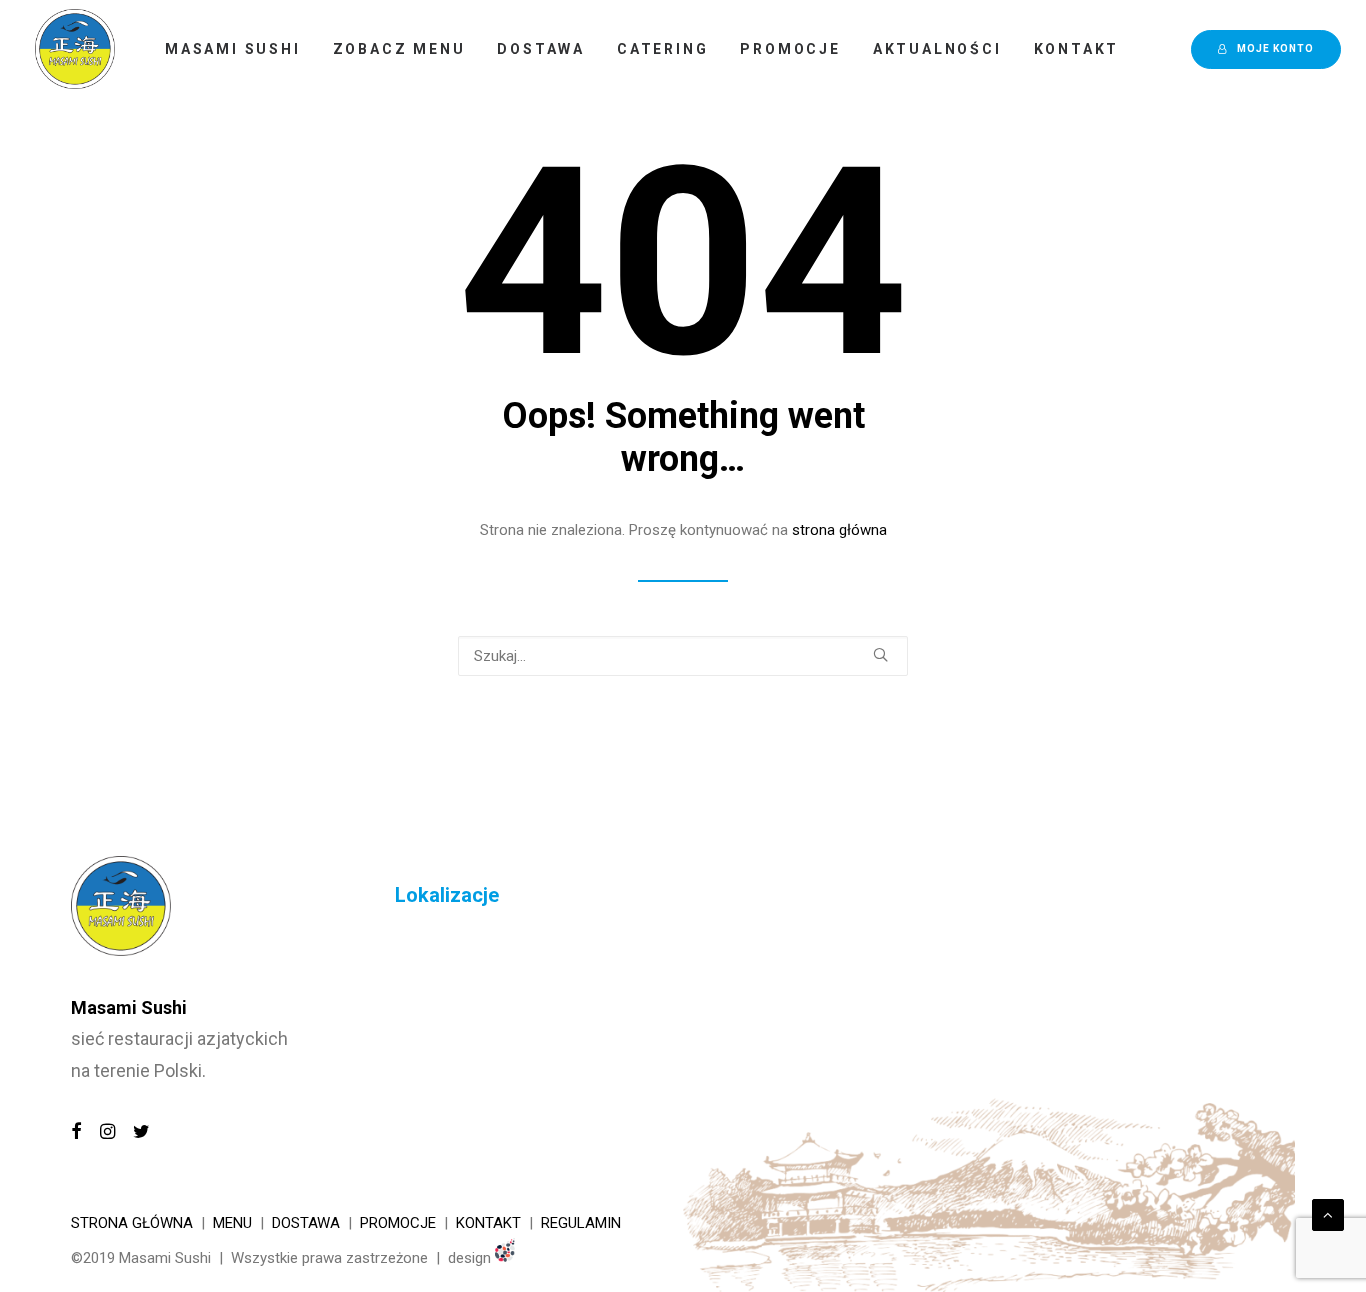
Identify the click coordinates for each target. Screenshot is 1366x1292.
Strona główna (132, 1223)
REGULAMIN (581, 1223)
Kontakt (1077, 49)
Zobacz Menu (399, 49)
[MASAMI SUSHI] (75, 49)
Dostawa (541, 49)
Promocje (790, 49)
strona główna (839, 530)
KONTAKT (488, 1223)
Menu (232, 1223)
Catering (662, 49)
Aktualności (937, 49)
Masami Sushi (233, 49)
